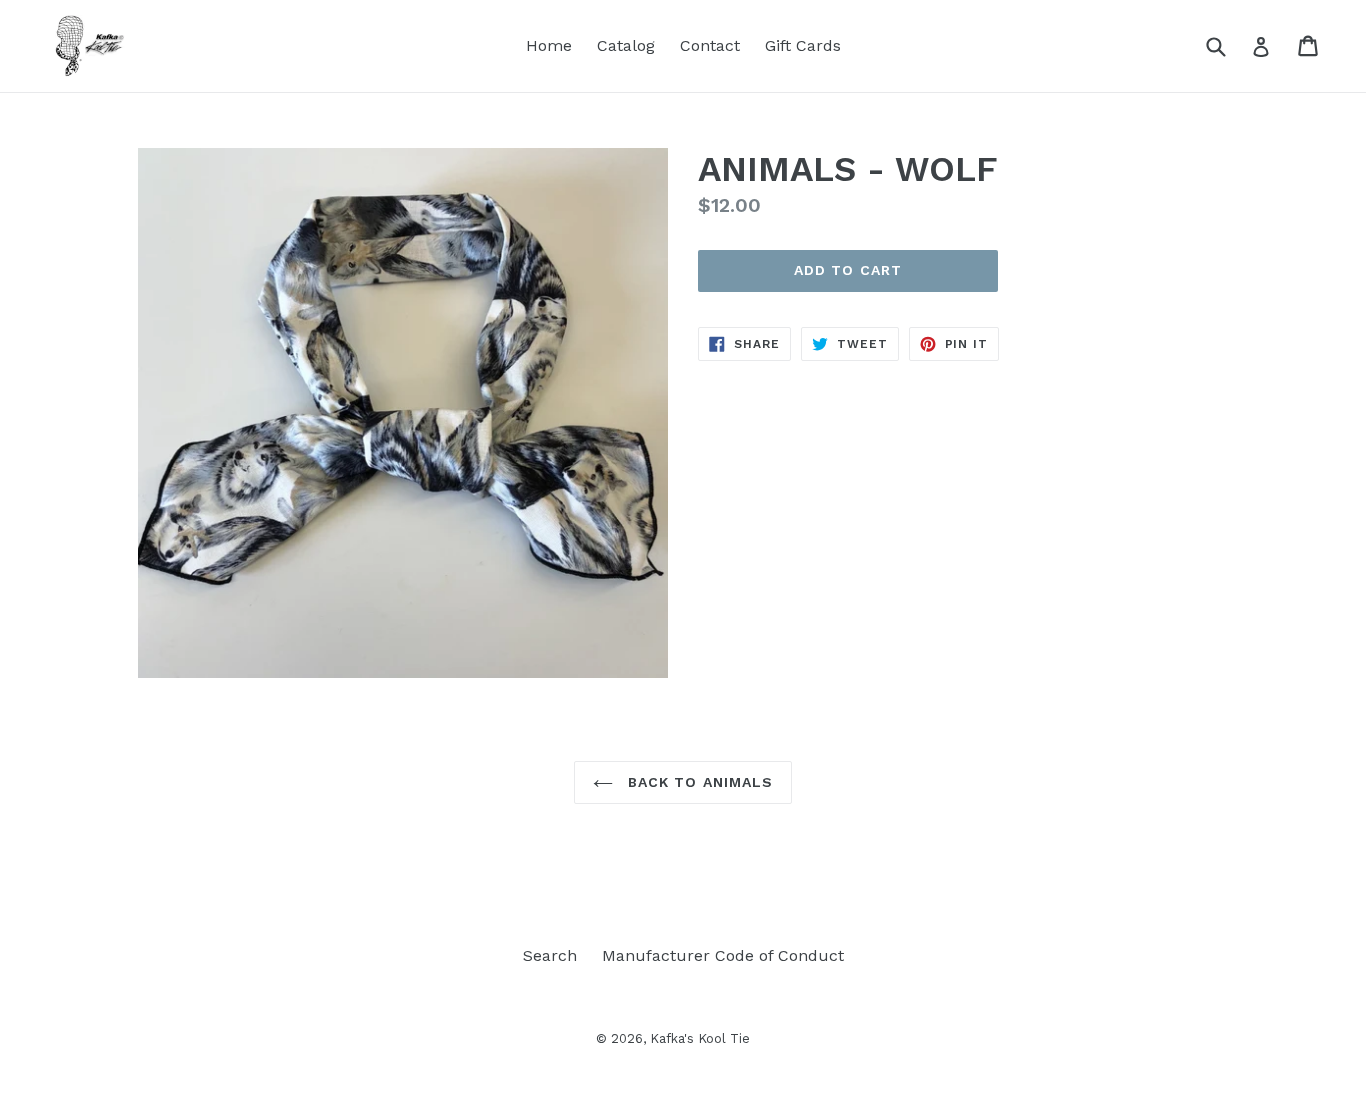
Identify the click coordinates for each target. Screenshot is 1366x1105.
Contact (710, 45)
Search (550, 955)
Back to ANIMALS (698, 782)
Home (549, 45)
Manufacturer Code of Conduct (723, 955)
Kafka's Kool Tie (700, 1038)
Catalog (626, 45)
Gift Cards (803, 45)
